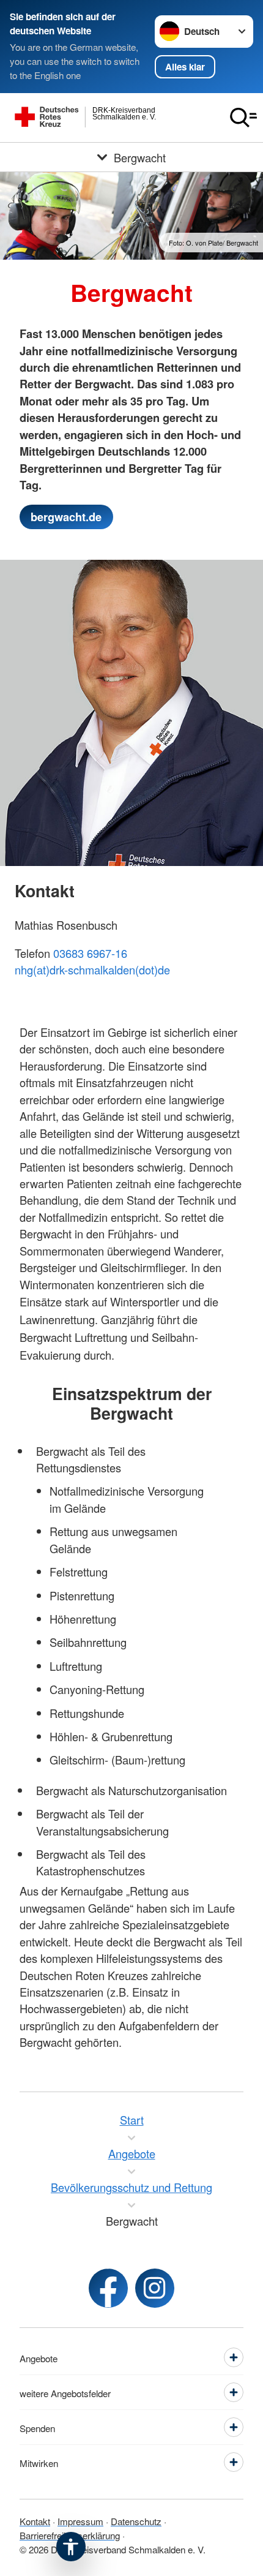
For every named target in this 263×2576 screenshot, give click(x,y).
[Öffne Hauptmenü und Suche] (243, 118)
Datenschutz (136, 2521)
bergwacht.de (66, 517)
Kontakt (35, 2521)
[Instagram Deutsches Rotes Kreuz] (155, 2288)
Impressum (80, 2521)
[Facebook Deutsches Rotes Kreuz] (108, 2288)
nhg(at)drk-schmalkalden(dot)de (92, 970)
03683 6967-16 (90, 953)
